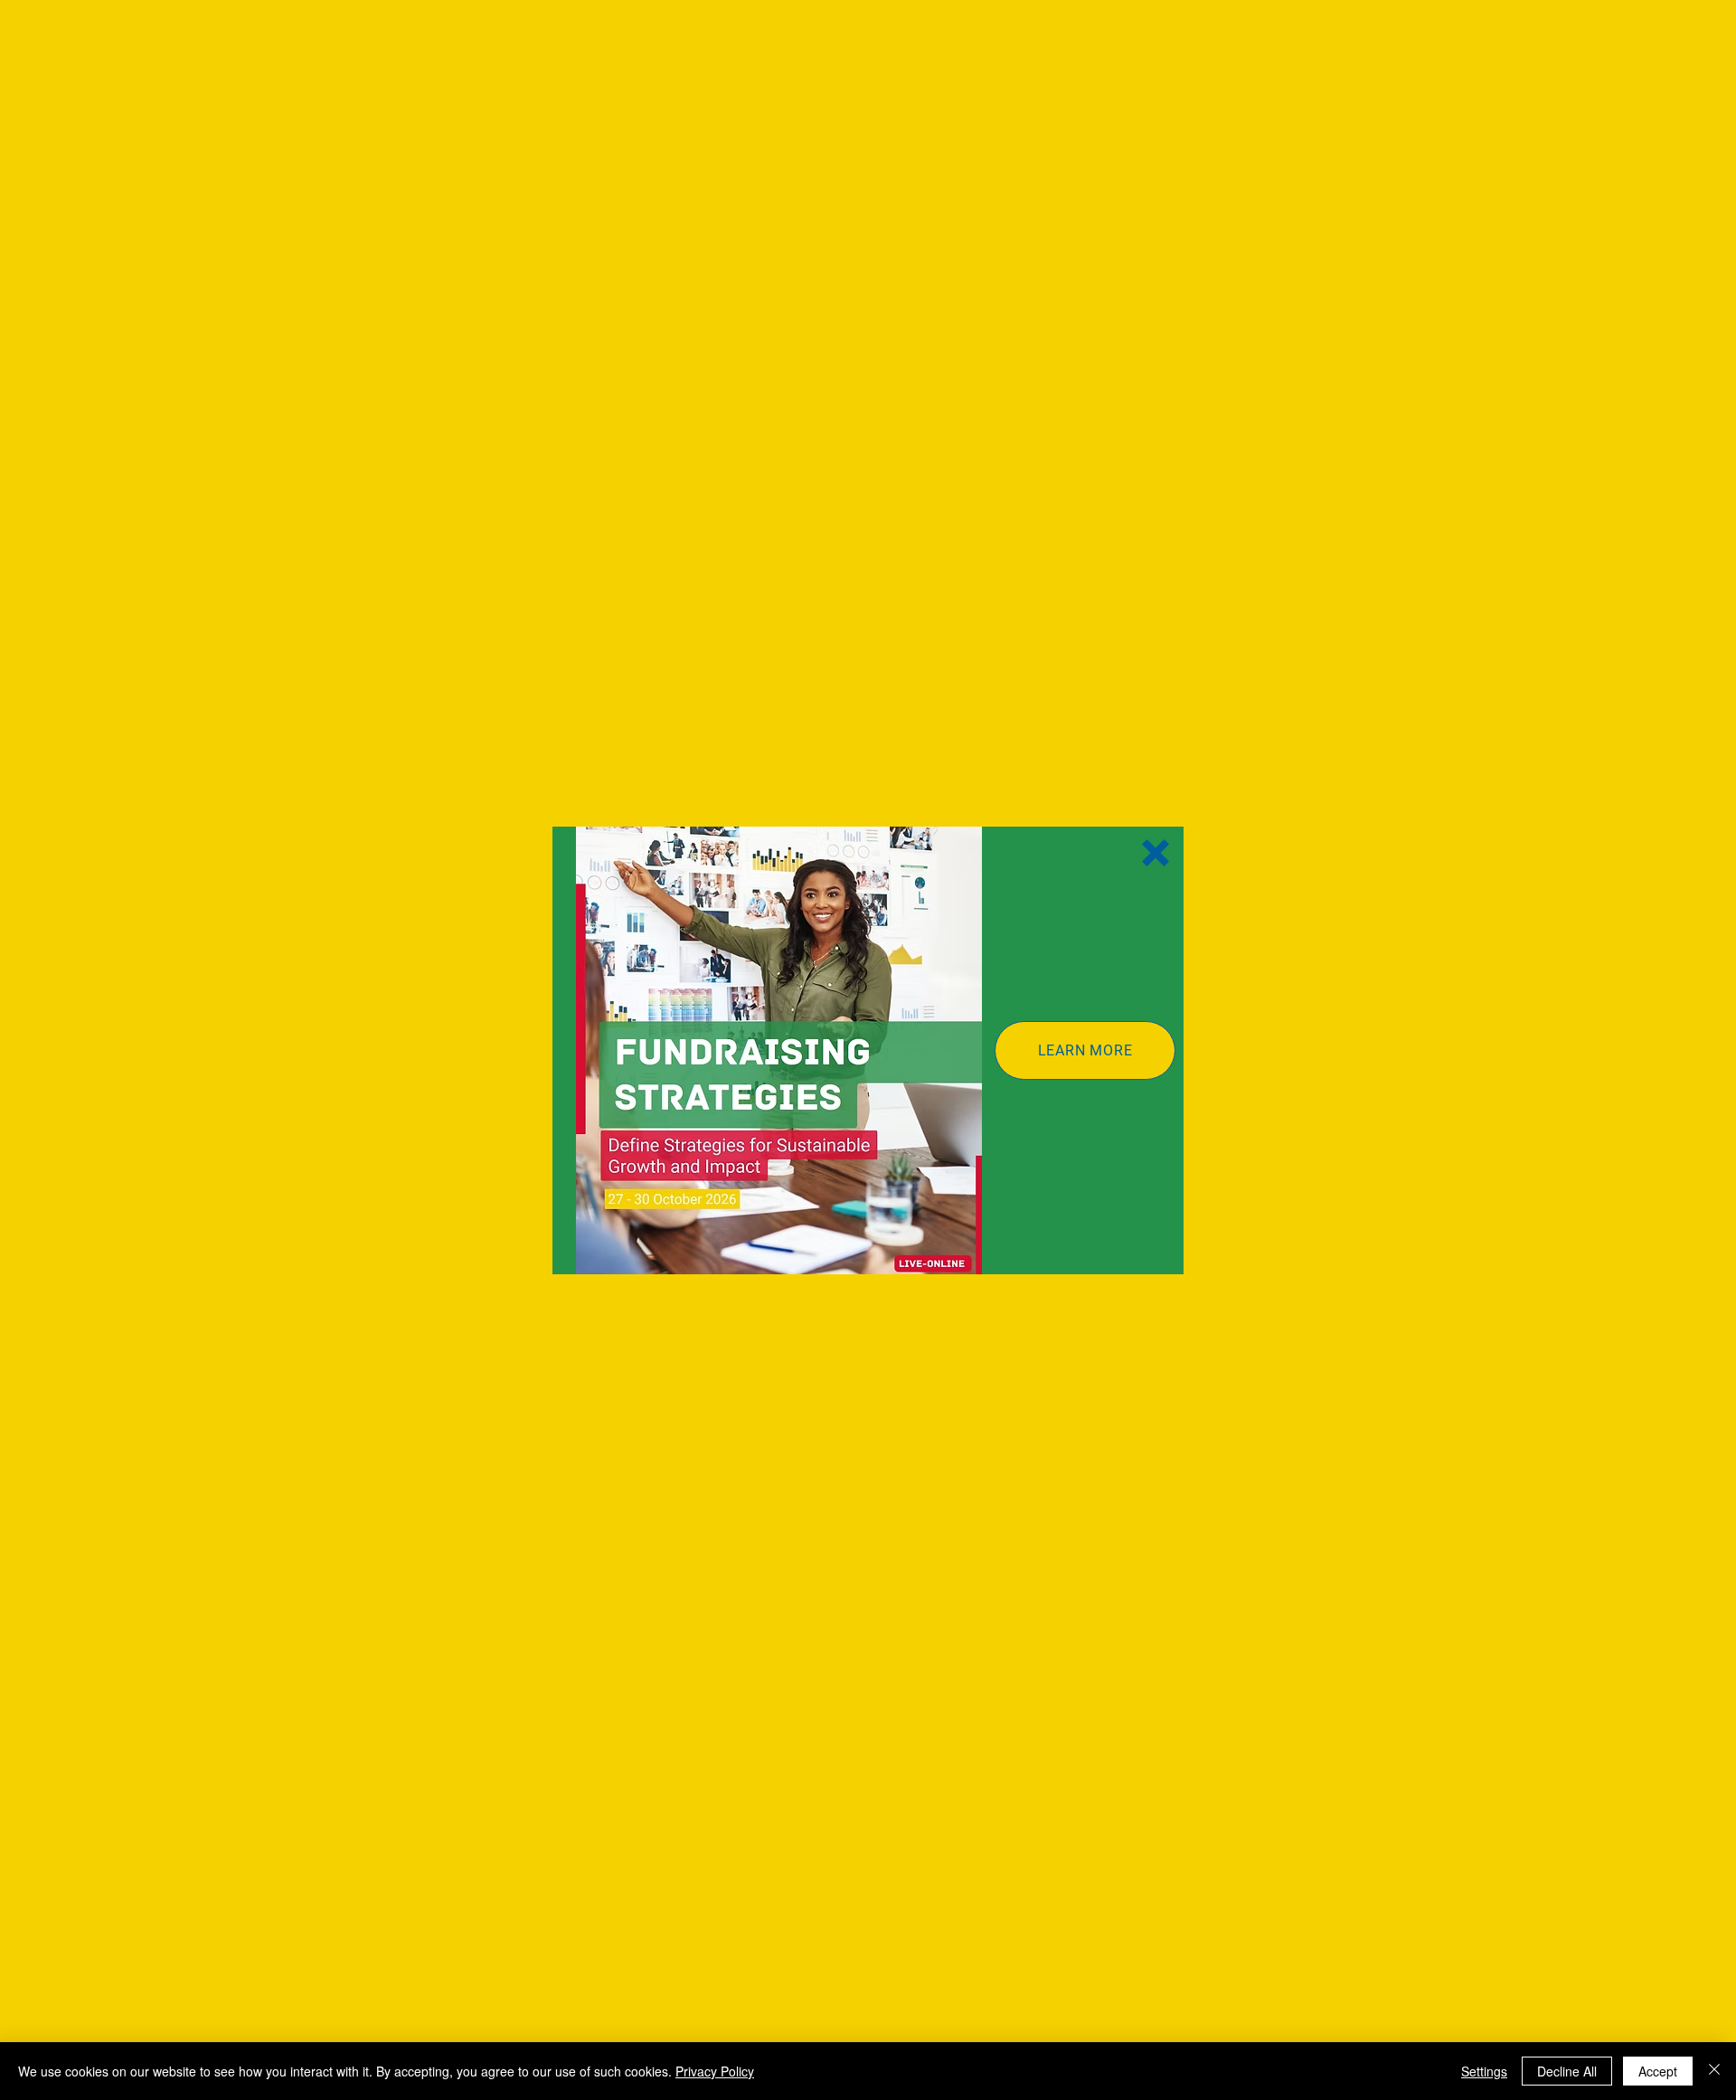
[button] (1156, 853)
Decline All (1567, 2071)
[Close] (1714, 2071)
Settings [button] (1484, 2071)
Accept (1658, 2071)
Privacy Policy (715, 2071)
